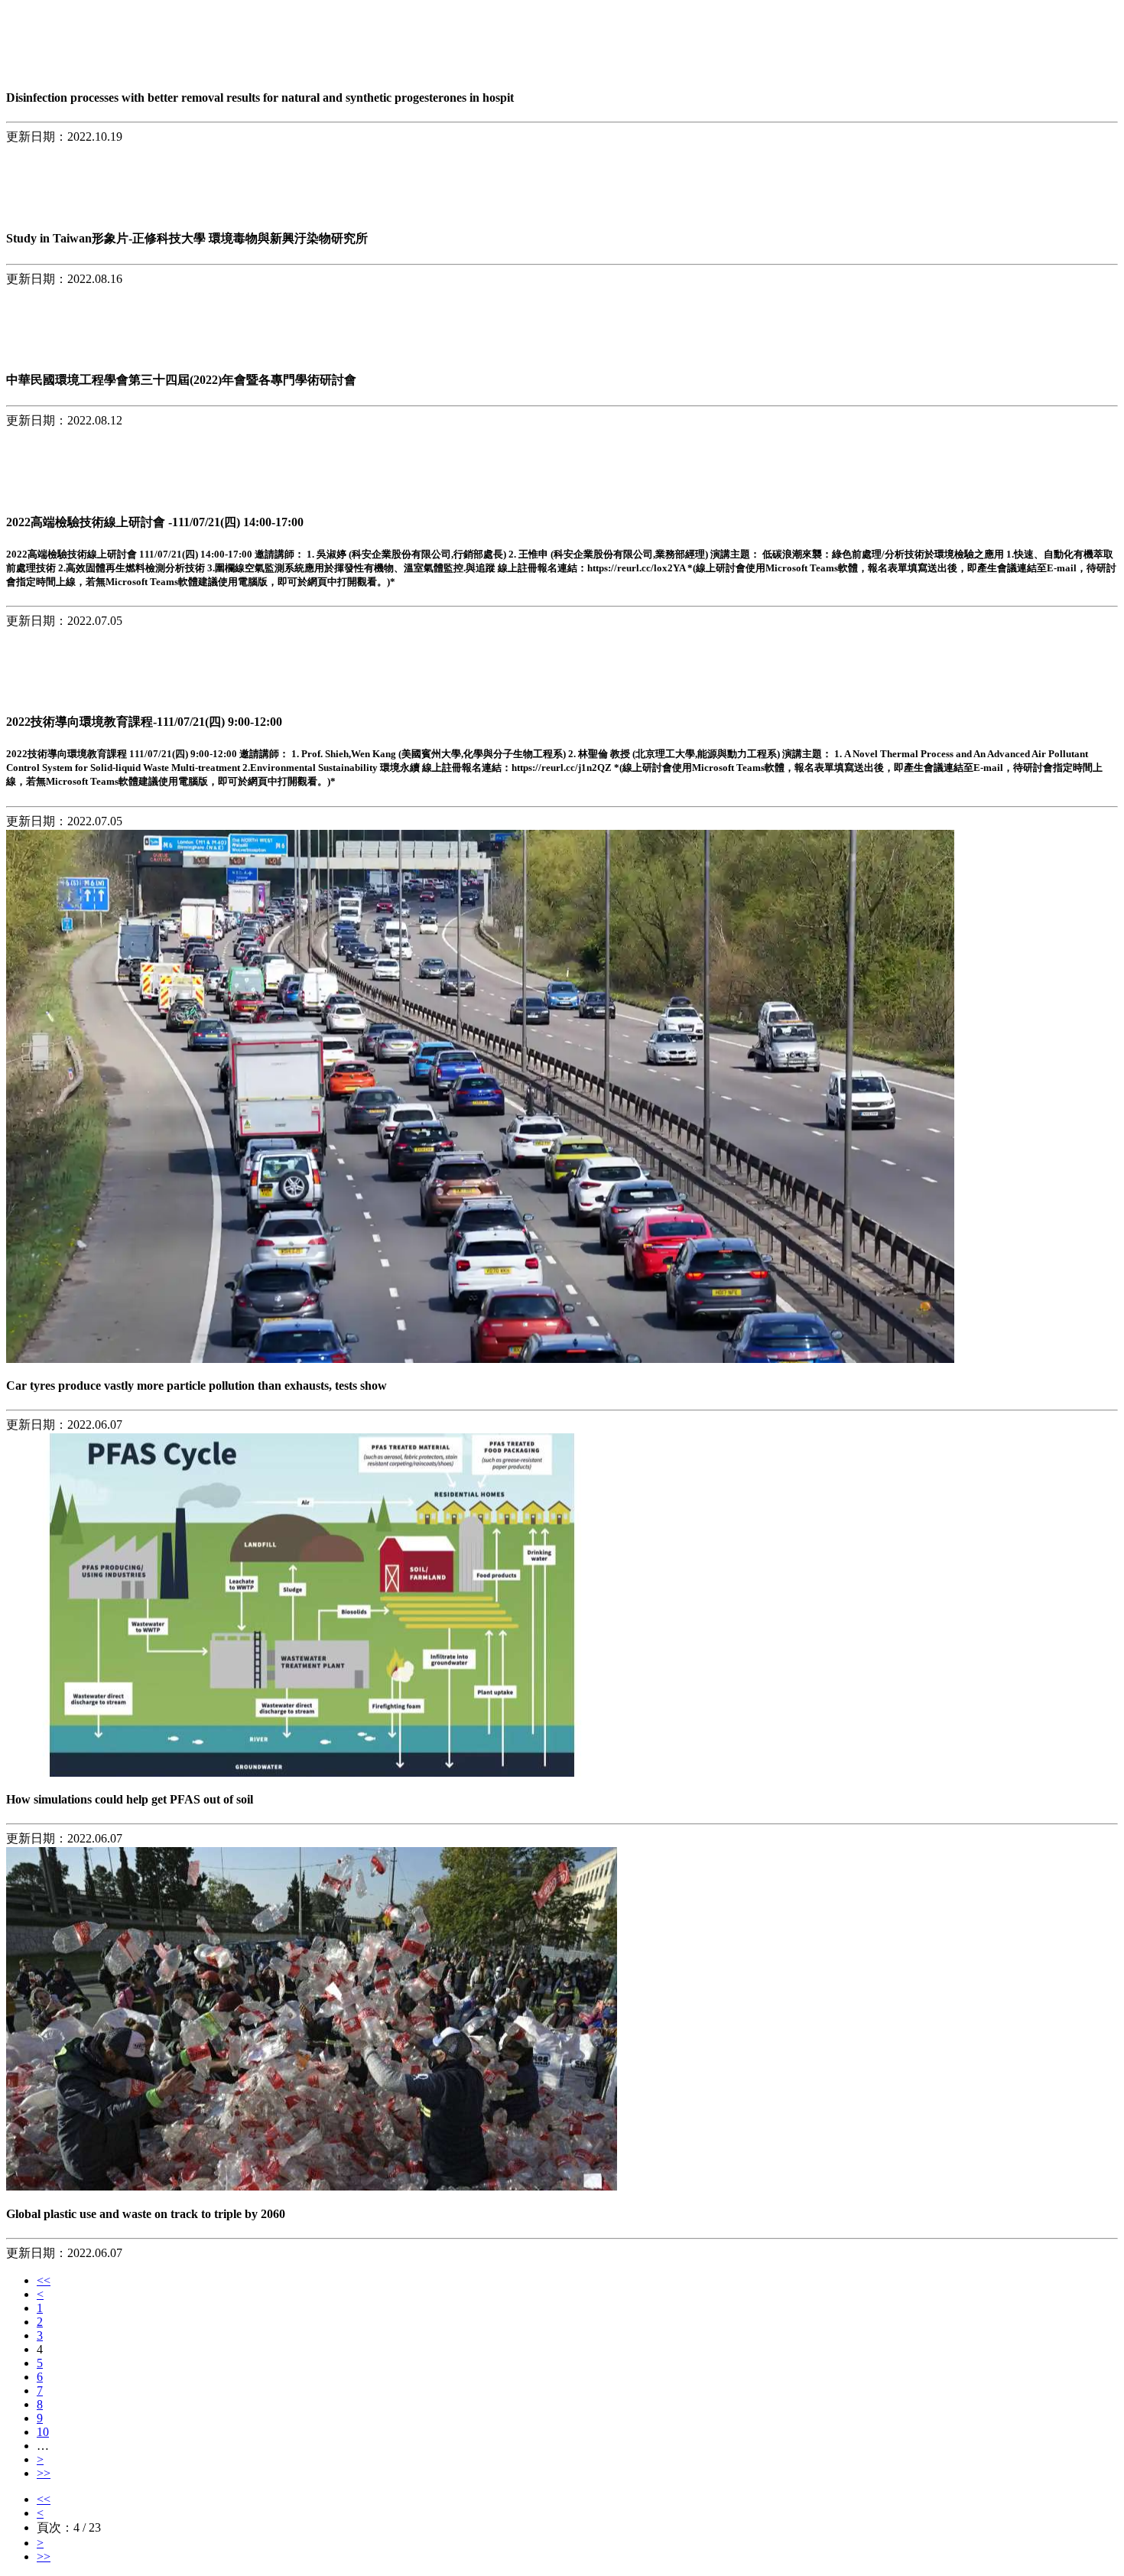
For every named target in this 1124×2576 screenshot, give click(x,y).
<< (44, 2280)
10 (43, 2432)
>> (44, 2473)
